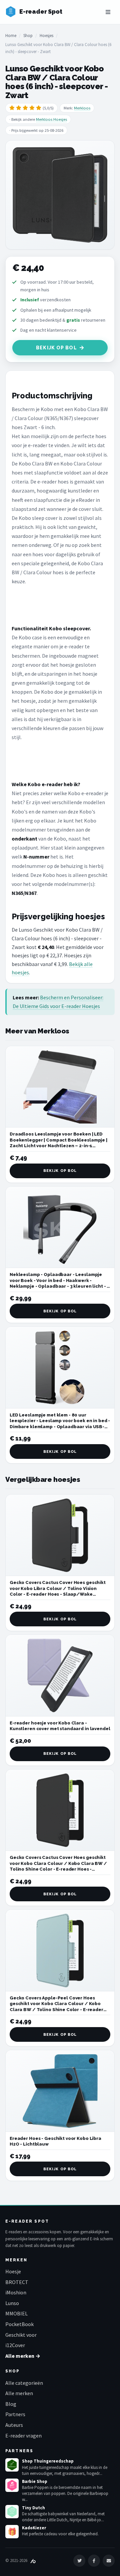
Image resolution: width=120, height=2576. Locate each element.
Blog (11, 2404)
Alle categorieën (24, 2383)
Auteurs (14, 2425)
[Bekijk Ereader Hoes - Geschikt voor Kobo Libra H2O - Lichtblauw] (60, 2091)
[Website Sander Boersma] (33, 2560)
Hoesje (13, 2271)
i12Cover (15, 2345)
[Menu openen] (108, 12)
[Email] (109, 2561)
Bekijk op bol (56, 348)
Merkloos (82, 108)
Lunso (12, 2303)
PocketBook (19, 2324)
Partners (15, 2414)
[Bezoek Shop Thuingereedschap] (12, 2465)
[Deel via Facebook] (94, 2561)
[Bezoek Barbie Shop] (12, 2485)
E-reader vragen (23, 2436)
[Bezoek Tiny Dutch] (12, 2512)
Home (11, 36)
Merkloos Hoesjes (51, 119)
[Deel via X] (79, 2561)
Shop (28, 36)
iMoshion (16, 2292)
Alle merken (19, 2393)
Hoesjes (46, 36)
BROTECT (17, 2282)
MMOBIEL (16, 2313)
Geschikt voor (21, 2335)
